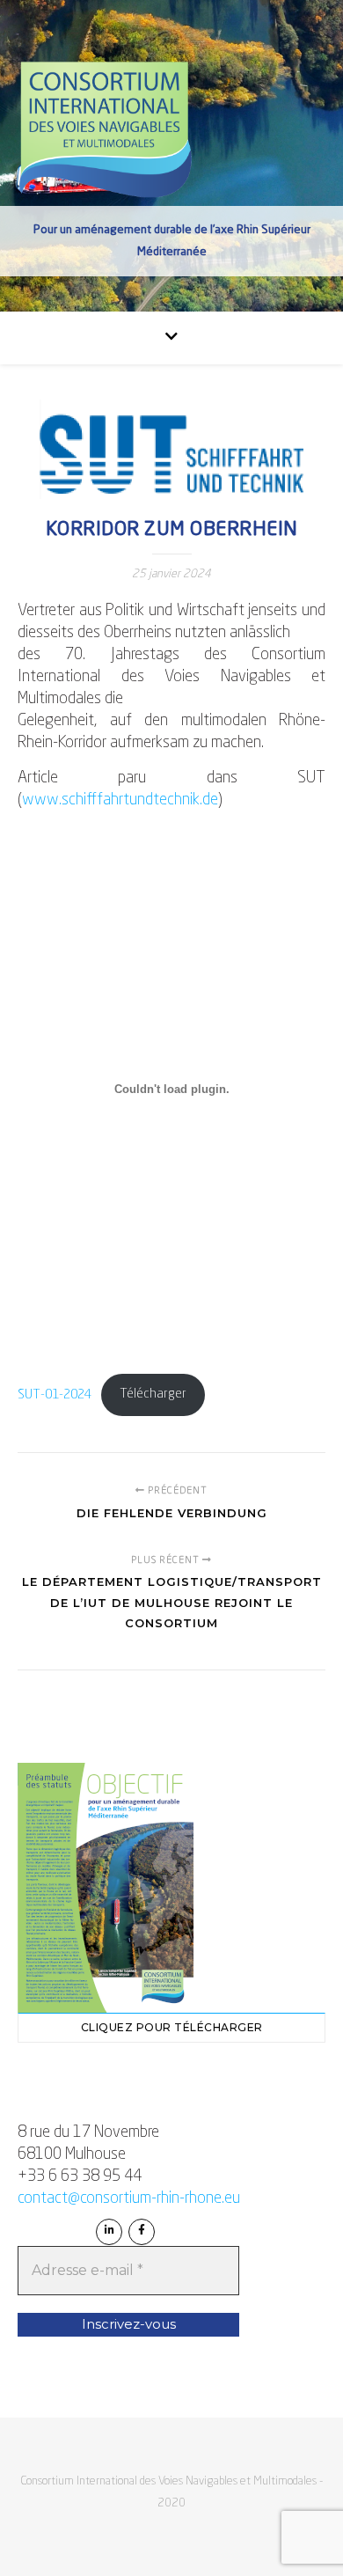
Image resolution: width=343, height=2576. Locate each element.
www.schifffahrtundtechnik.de (120, 800)
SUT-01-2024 (55, 1394)
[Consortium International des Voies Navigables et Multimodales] (106, 130)
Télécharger (153, 1394)
